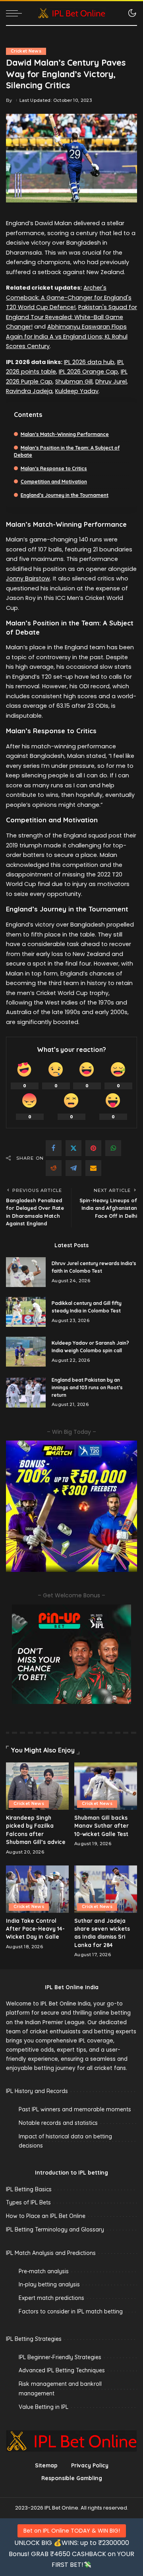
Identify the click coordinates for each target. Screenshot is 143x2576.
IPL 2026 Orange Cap (88, 372)
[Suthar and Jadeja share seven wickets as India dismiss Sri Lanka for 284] (106, 1889)
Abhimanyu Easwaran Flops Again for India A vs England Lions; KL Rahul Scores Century (67, 336)
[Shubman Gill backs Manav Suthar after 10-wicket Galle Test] (106, 1786)
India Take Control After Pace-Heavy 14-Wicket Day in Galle (35, 1929)
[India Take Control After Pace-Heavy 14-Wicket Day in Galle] (37, 1889)
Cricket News (26, 51)
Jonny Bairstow (28, 578)
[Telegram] (73, 1168)
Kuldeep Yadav (77, 391)
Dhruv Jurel (111, 382)
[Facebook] (54, 1148)
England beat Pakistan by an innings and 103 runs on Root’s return (87, 1387)
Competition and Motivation (54, 482)
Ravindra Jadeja (29, 391)
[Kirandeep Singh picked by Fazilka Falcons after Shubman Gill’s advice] (37, 1786)
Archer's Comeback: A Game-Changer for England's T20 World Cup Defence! (69, 297)
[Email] (93, 1168)
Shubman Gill (74, 382)
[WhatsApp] (113, 1148)
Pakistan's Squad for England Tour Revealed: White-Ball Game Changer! (71, 317)
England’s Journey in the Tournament (65, 495)
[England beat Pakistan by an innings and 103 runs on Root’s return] (26, 1393)
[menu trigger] (16, 13)
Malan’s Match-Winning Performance (65, 434)
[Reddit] (54, 1168)
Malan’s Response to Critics (54, 468)
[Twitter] (73, 1148)
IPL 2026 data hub (89, 362)
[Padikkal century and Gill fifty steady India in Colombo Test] (26, 1312)
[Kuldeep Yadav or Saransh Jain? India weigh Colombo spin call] (26, 1352)
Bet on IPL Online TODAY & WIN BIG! (72, 2531)
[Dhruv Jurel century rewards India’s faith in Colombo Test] (26, 1272)
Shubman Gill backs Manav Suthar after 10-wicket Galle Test (101, 1826)
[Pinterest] (93, 1148)
